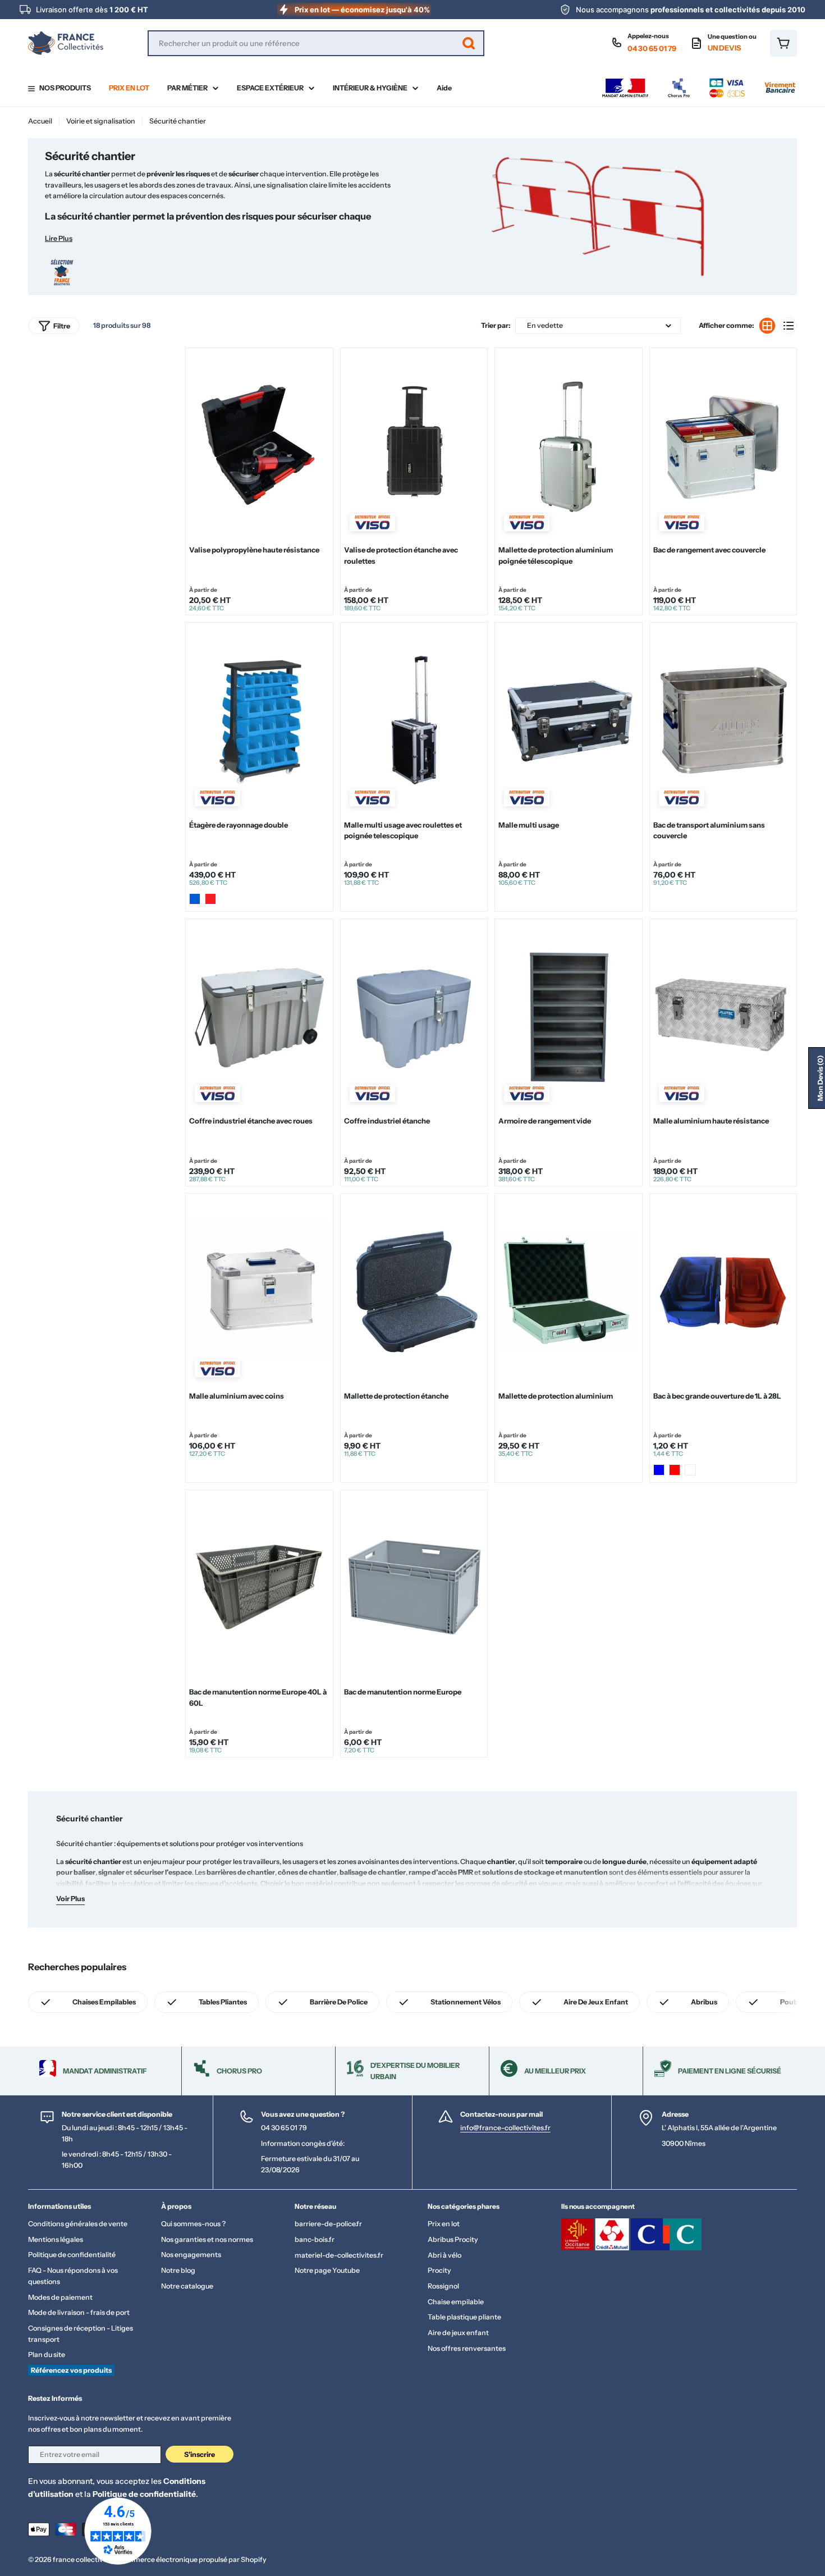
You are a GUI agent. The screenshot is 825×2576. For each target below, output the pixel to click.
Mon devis (820, 1078)
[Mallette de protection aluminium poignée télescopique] (568, 445)
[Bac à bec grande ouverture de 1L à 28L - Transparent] (690, 1470)
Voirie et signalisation (101, 121)
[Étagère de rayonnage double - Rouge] (210, 899)
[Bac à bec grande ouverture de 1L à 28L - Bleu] (659, 1470)
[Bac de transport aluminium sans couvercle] (723, 720)
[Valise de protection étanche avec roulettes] (414, 445)
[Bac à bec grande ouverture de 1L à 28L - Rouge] (675, 1470)
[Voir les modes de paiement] (699, 81)
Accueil (40, 121)
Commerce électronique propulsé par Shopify (192, 2559)
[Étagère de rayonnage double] (259, 720)
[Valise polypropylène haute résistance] (259, 445)
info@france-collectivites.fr (505, 2128)
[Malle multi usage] (568, 720)
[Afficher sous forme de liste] (789, 326)
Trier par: (496, 325)
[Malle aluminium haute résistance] (723, 1016)
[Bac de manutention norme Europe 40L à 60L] (259, 1587)
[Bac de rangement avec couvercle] (723, 445)
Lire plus (59, 238)
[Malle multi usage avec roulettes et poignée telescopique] (414, 720)
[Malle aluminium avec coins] (259, 1291)
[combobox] (316, 43)
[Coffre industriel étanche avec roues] (259, 1016)
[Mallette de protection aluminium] (568, 1291)
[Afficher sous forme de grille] (767, 326)
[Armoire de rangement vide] (568, 1016)
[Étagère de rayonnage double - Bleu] (195, 899)
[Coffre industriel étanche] (414, 1016)
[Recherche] (469, 43)
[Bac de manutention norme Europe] (414, 1587)
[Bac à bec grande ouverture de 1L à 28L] (723, 1291)
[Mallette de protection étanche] (414, 1291)
